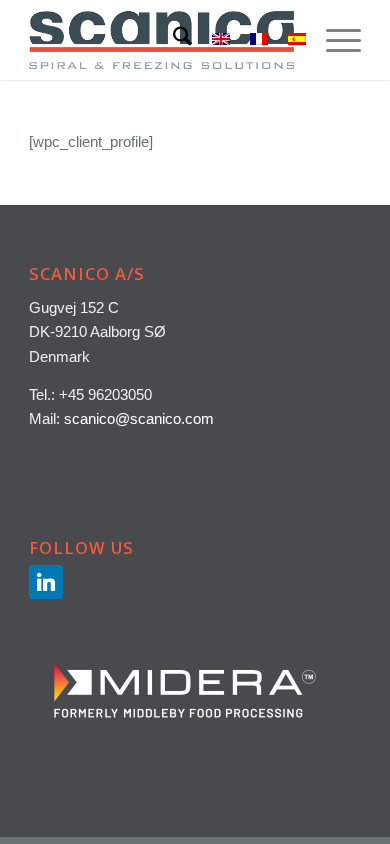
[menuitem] (172, 40)
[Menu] (333, 40)
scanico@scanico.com (139, 418)
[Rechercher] (172, 40)
